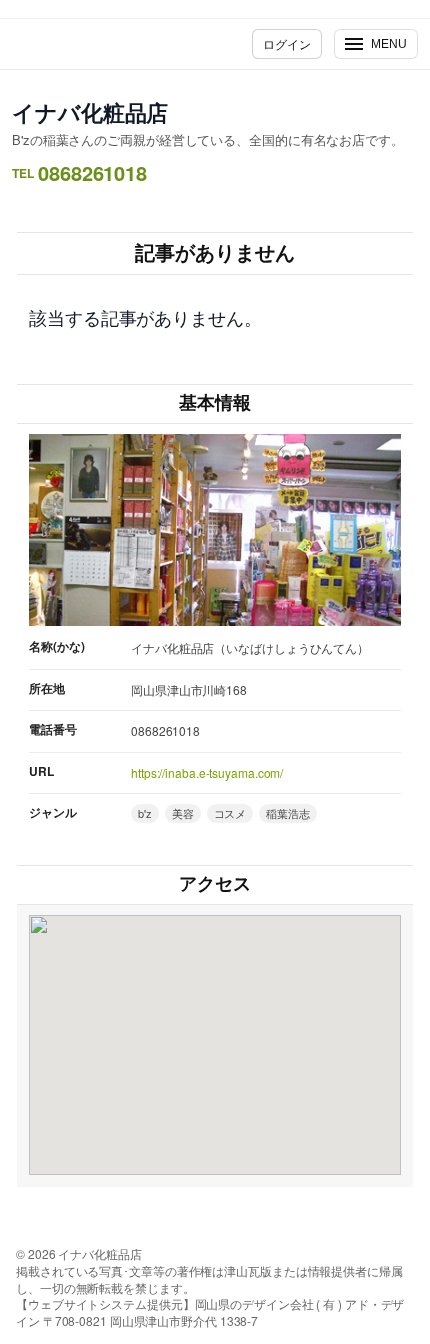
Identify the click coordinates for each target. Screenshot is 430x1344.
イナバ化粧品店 (90, 112)
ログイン (287, 43)
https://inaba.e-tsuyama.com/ (207, 772)
